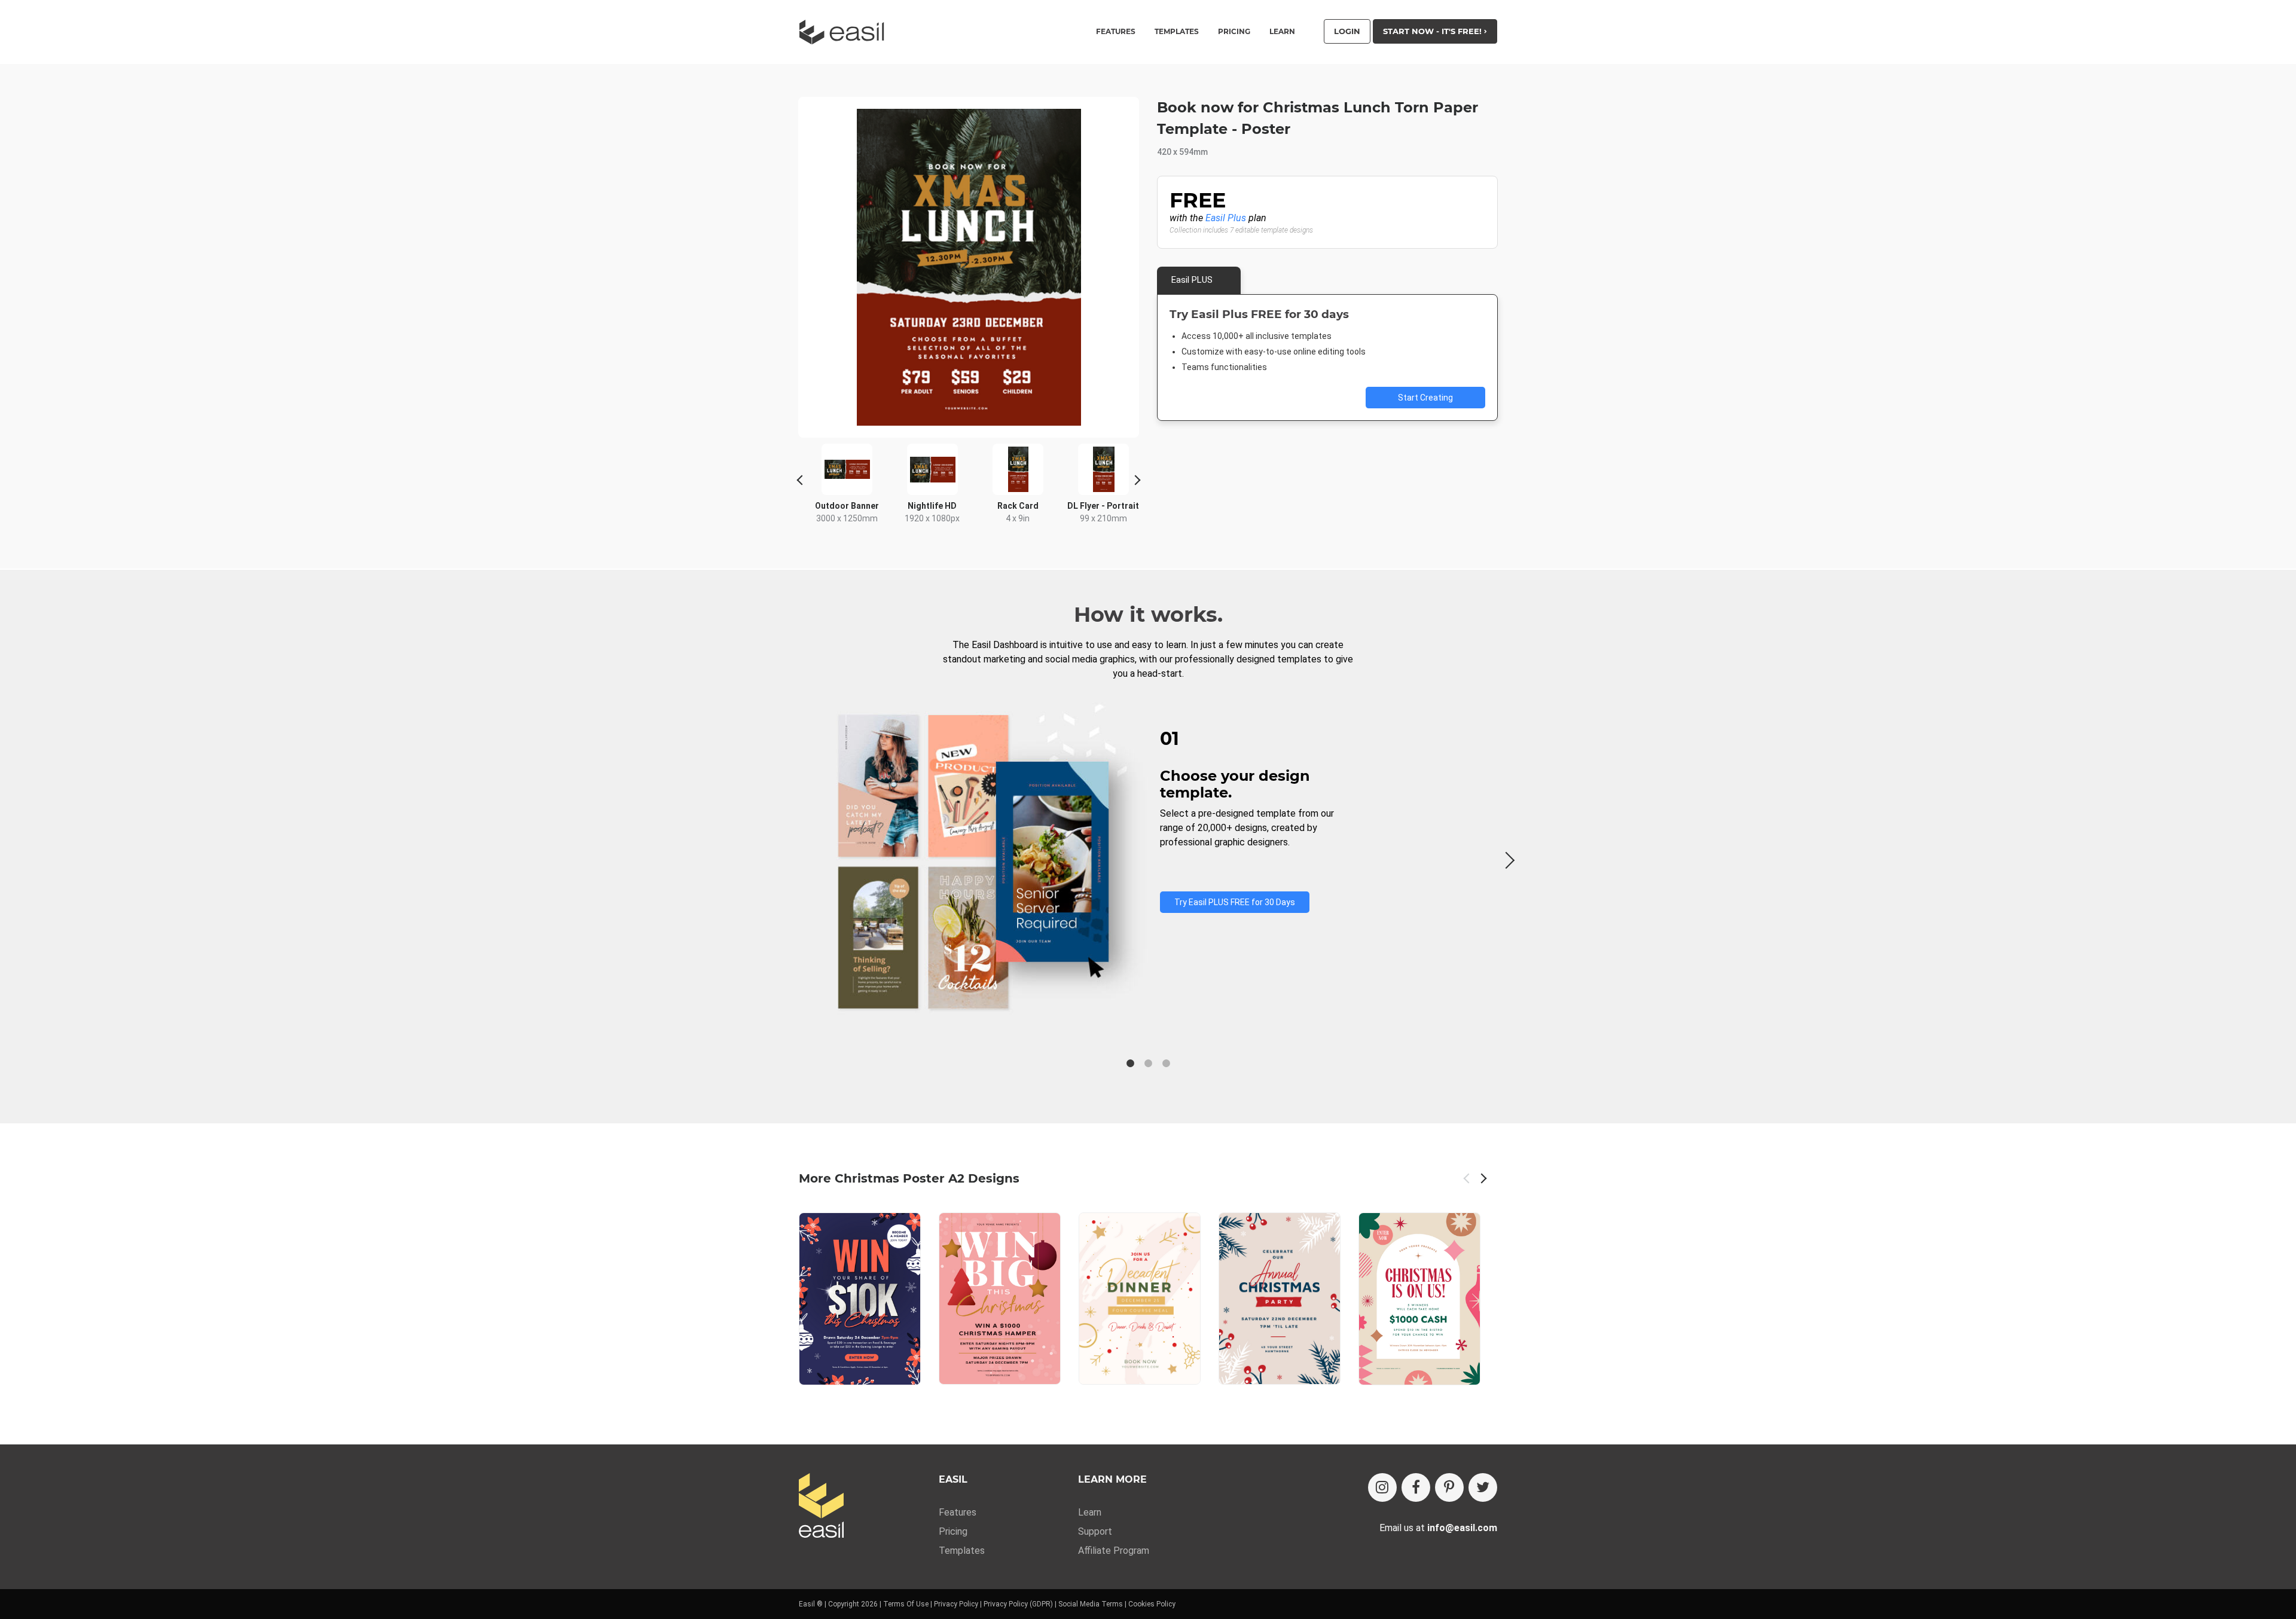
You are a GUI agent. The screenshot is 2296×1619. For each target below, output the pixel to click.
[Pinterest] (1449, 1487)
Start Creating (1425, 398)
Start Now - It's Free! (1434, 31)
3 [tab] (1166, 1064)
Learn (1282, 32)
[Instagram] (1382, 1487)
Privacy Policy (956, 1604)
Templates (962, 1551)
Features (958, 1512)
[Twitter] (1483, 1487)
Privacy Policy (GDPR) (1018, 1604)
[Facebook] (1416, 1487)
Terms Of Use (906, 1604)
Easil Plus (1226, 218)
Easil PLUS (1192, 280)
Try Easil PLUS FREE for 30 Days (1235, 902)
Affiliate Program (1114, 1551)
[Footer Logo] (821, 1506)
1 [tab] (1130, 1064)
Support (1095, 1531)
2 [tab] (1148, 1064)
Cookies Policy (1152, 1604)
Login (1347, 31)
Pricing (1234, 32)
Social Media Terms (1091, 1604)
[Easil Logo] (845, 32)
